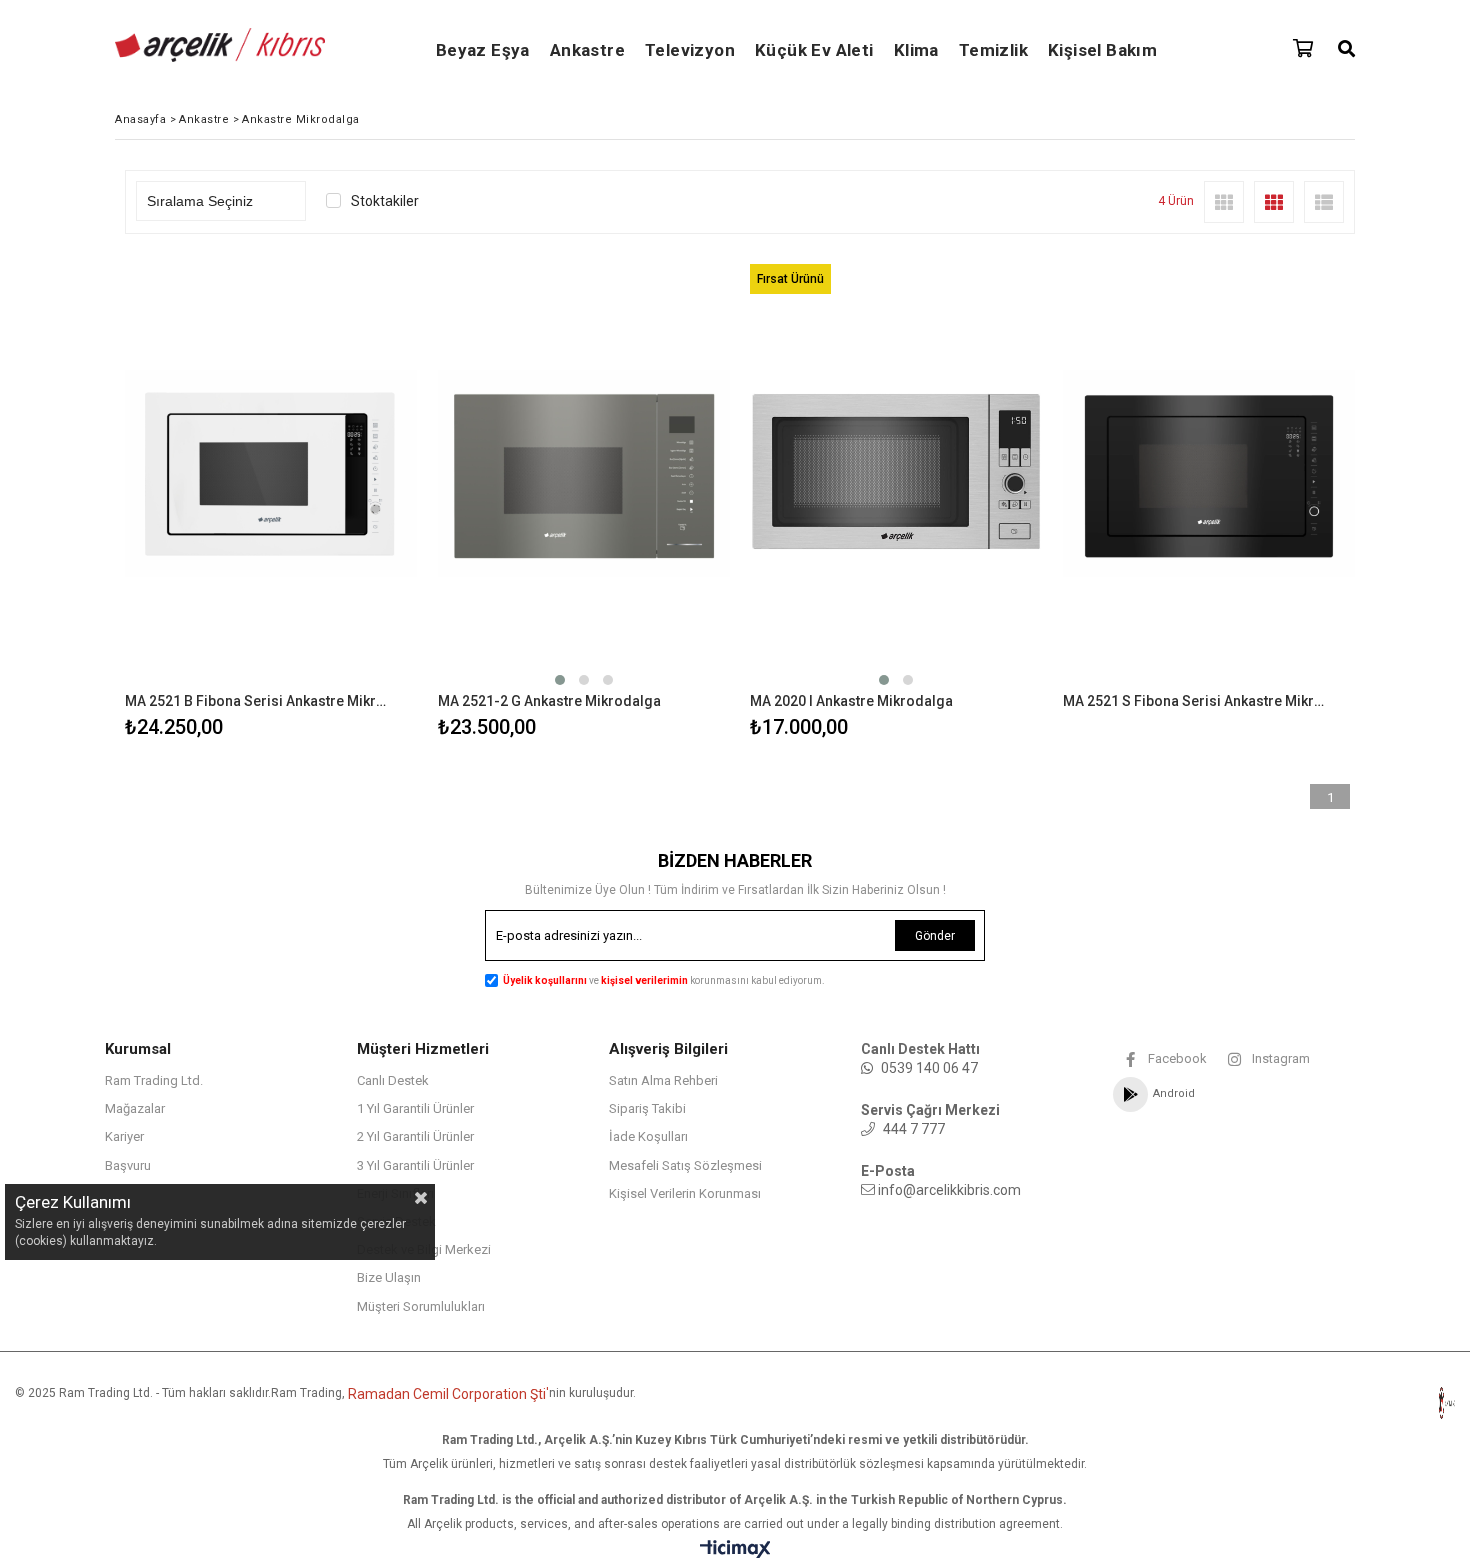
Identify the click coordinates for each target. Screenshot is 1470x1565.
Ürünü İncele (341, 499)
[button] (560, 680)
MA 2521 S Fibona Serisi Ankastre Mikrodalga (1197, 701)
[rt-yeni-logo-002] (1401, 1403)
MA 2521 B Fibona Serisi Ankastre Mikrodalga (259, 701)
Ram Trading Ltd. (154, 1080)
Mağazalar (135, 1108)
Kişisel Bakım (1102, 50)
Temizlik (993, 50)
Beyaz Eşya (483, 50)
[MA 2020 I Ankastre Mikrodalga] (896, 473)
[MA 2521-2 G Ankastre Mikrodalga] (584, 473)
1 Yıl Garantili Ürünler (415, 1108)
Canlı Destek (393, 1080)
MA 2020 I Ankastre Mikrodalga (851, 701)
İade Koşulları (648, 1136)
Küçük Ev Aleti (814, 50)
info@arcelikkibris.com (949, 1190)
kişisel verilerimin (645, 980)
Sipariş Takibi (647, 1108)
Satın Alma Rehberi (663, 1080)
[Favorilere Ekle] (271, 499)
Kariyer (124, 1136)
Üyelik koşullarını (545, 980)
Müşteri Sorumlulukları (421, 1306)
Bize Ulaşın (389, 1277)
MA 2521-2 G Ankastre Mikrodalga (549, 701)
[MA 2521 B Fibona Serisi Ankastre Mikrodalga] (271, 473)
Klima (916, 50)
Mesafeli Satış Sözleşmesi (685, 1165)
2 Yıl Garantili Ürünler (415, 1136)
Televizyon (690, 50)
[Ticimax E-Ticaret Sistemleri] (735, 1550)
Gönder (935, 936)
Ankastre (587, 50)
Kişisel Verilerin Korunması (685, 1193)
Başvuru (128, 1165)
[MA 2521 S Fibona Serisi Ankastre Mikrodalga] (1209, 473)
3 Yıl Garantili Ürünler (415, 1165)
